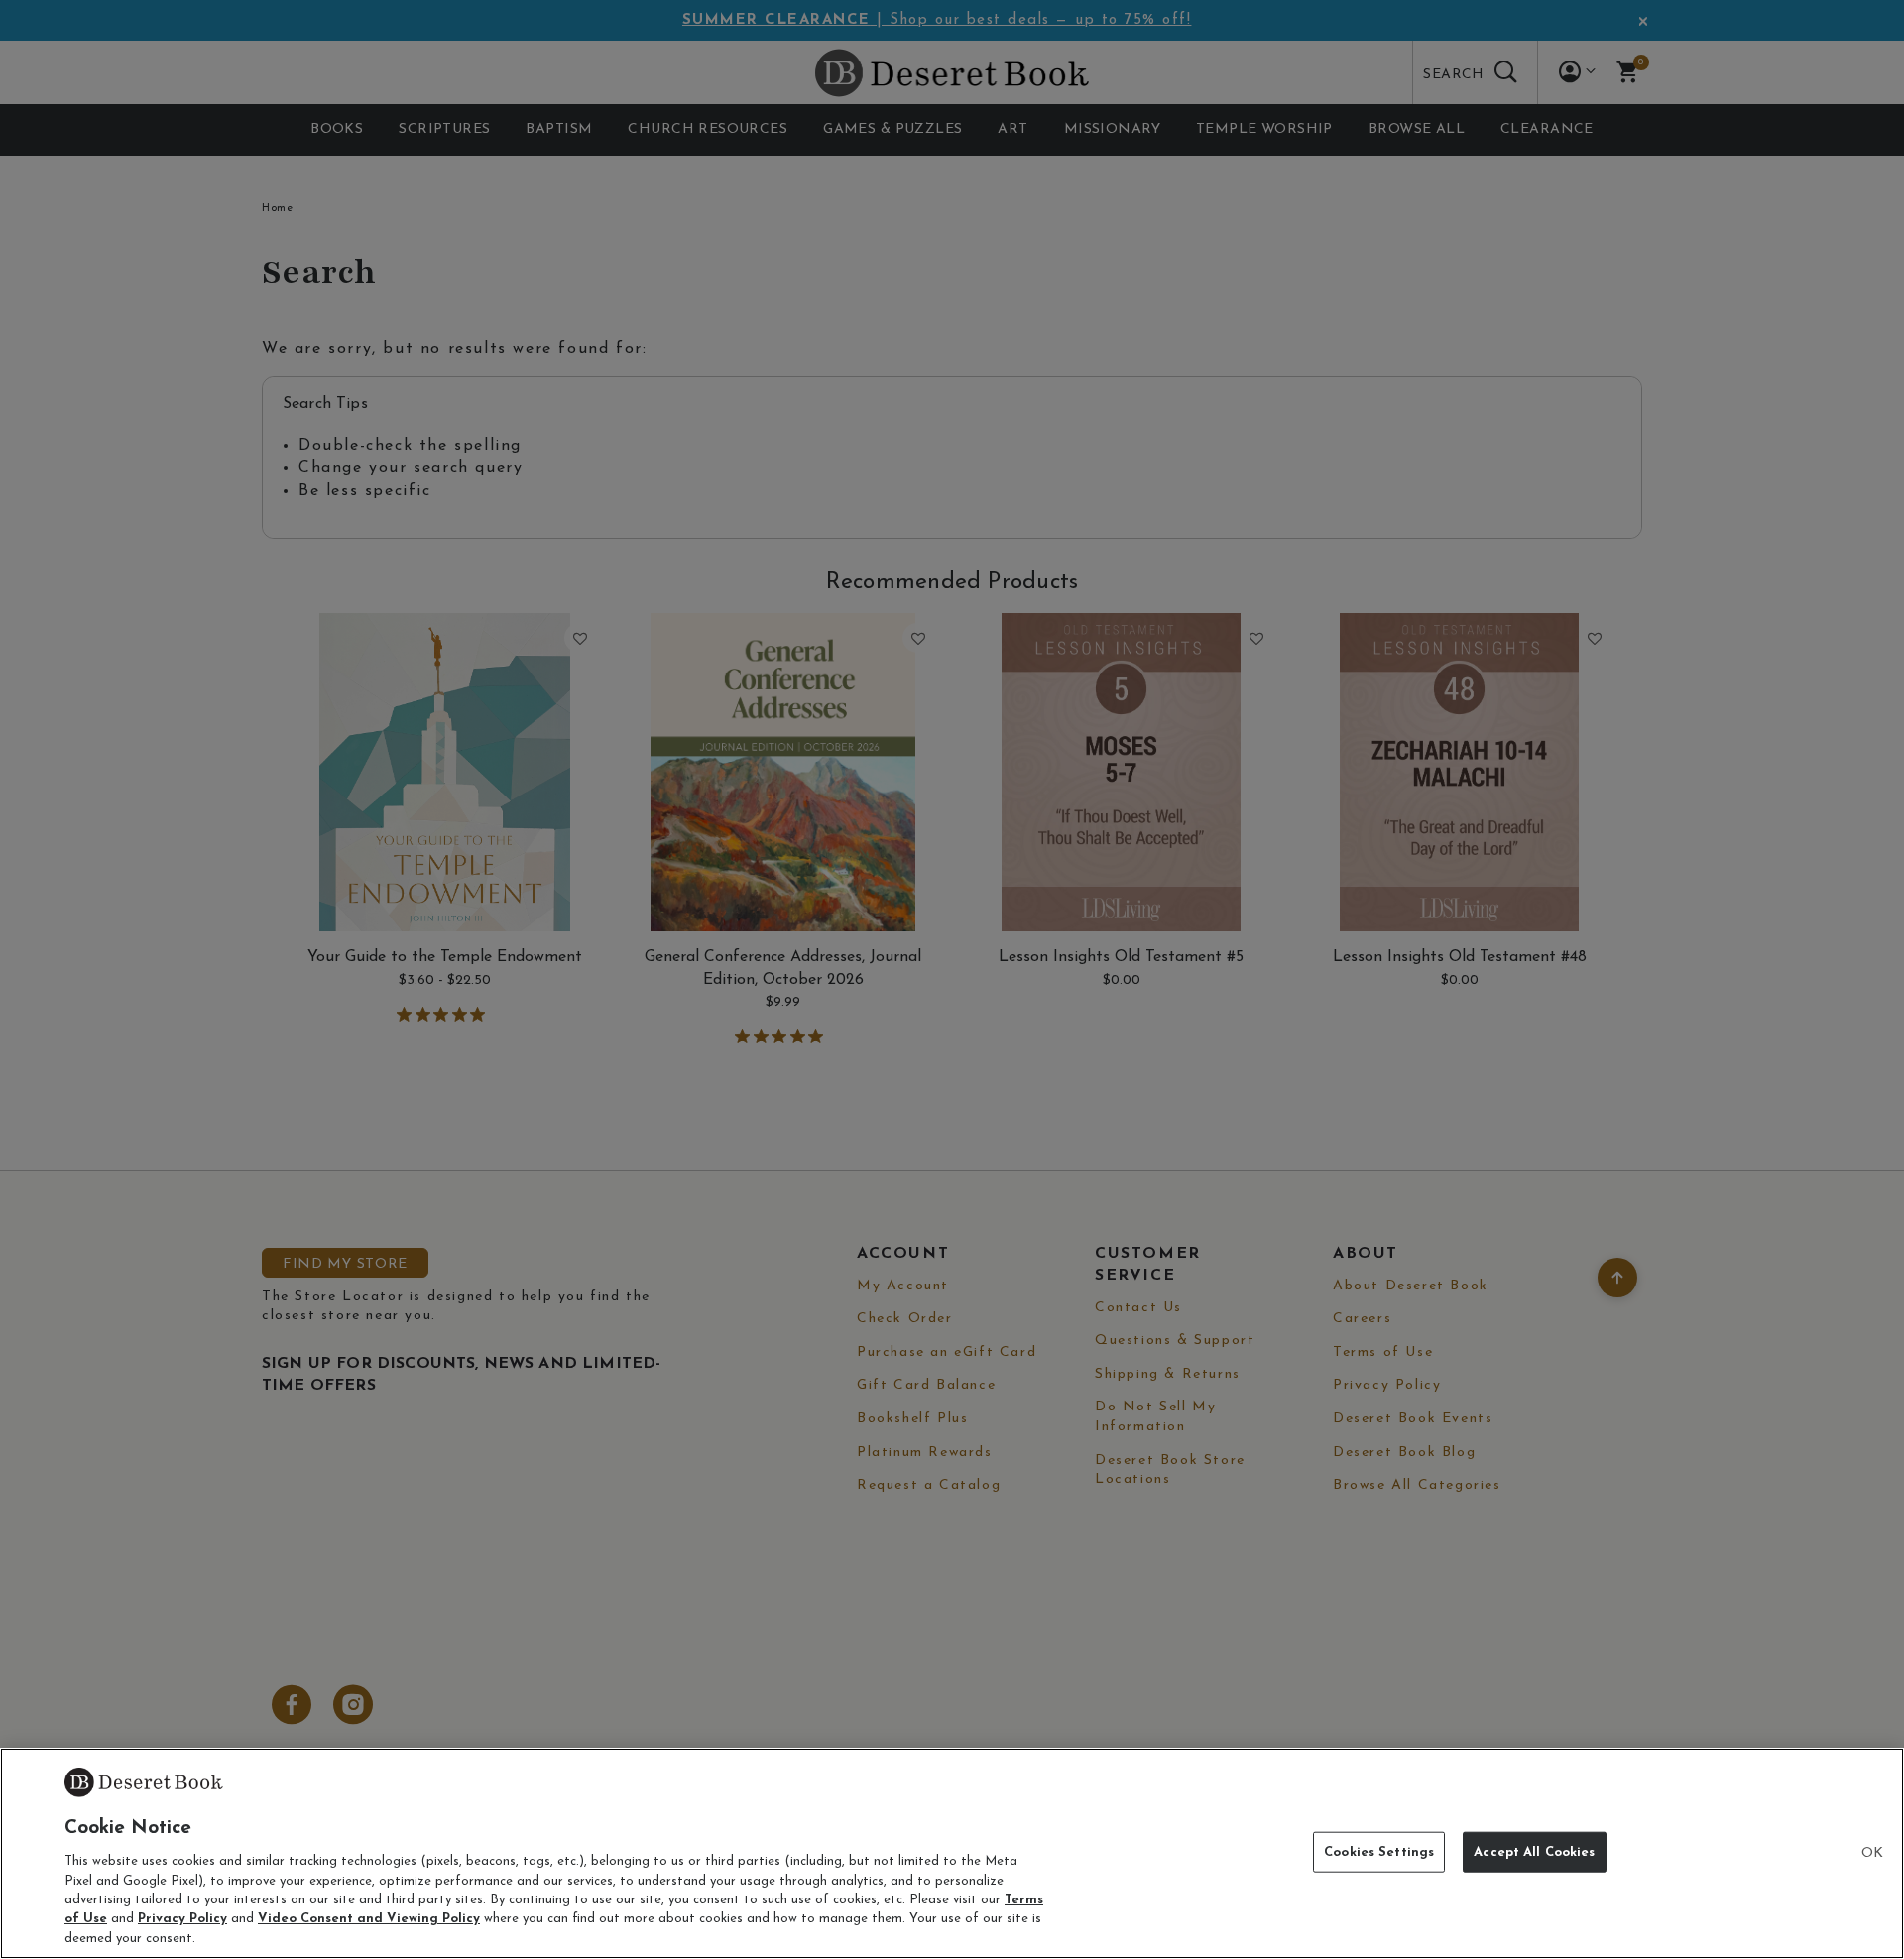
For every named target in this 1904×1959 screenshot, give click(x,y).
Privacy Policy (182, 1920)
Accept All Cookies (1534, 1851)
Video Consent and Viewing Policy (369, 1920)
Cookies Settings (1379, 1851)
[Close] (1872, 1854)
